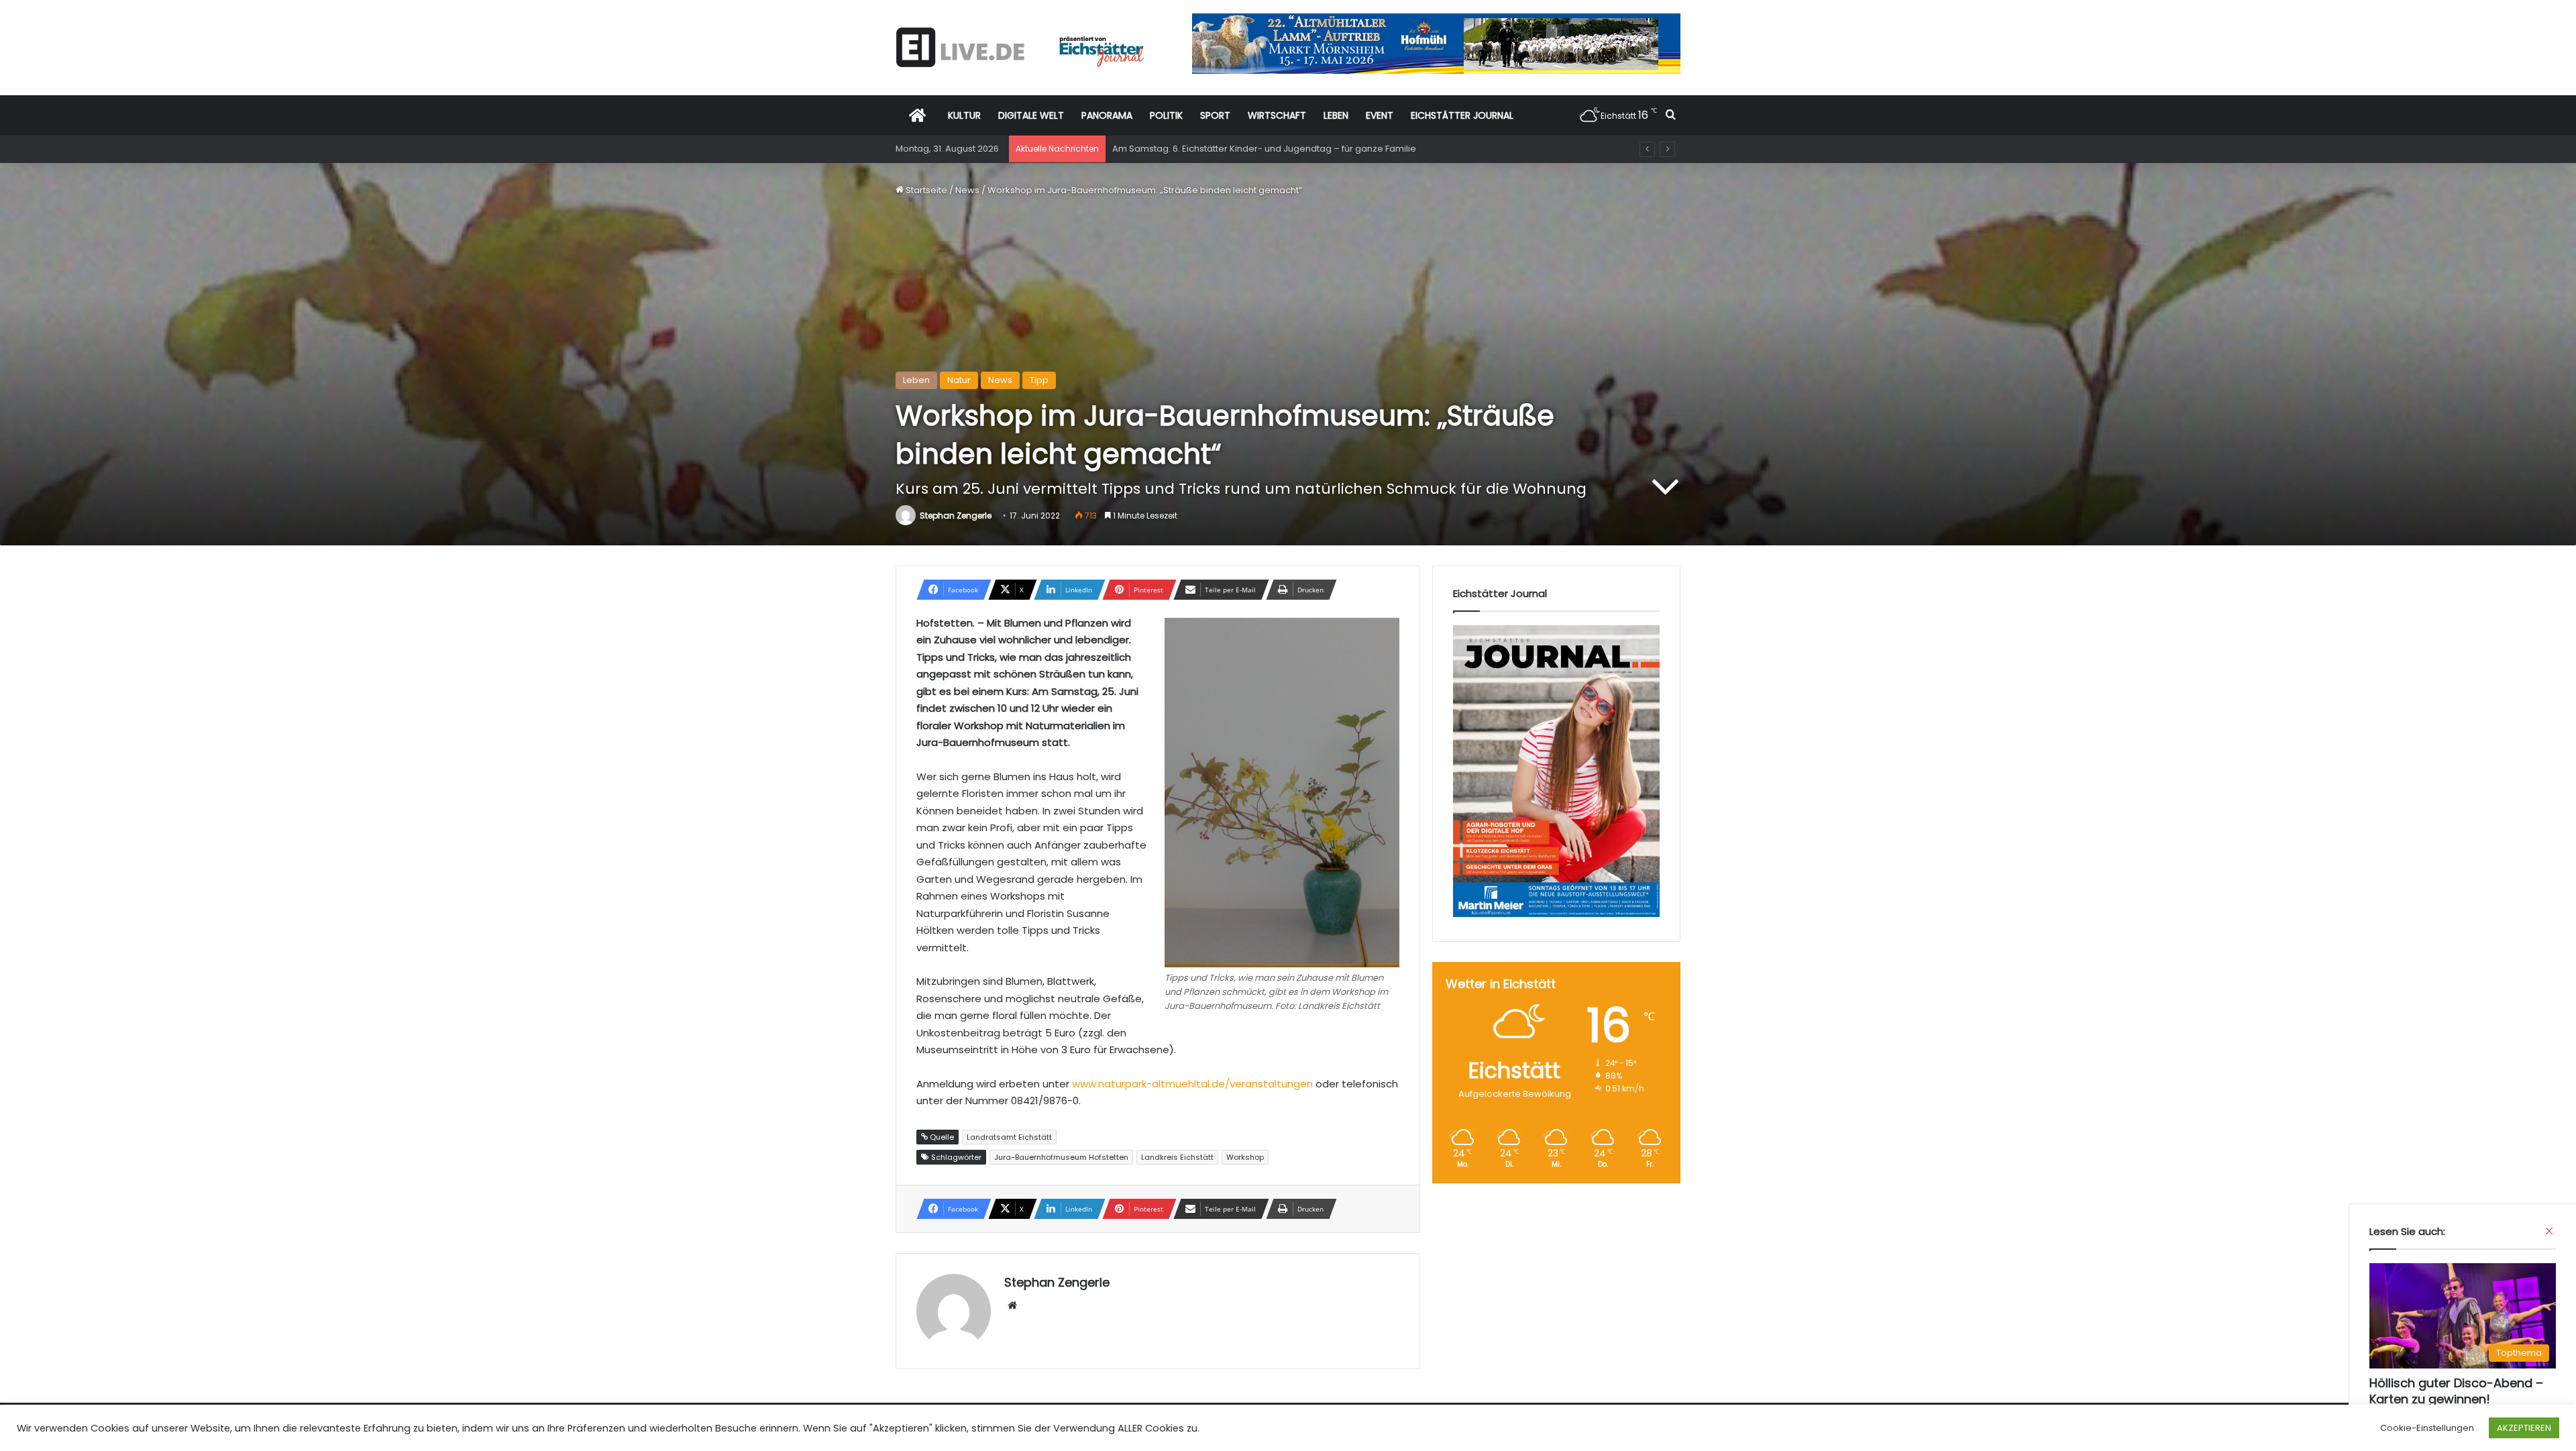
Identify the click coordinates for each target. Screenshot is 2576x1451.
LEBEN (1336, 115)
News (967, 190)
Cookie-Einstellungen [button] (2427, 1428)
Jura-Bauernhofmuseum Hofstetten (1061, 1157)
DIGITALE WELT (1031, 115)
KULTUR (964, 115)
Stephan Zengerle (956, 516)
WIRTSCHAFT (1277, 115)
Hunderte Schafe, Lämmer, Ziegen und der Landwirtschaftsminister (1257, 149)
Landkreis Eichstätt (1177, 1157)
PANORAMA (1107, 115)
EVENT (1380, 115)
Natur (959, 380)
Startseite (925, 190)
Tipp (1039, 380)
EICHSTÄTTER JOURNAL (1462, 115)
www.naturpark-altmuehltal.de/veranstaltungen (1192, 1084)
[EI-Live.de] (1020, 47)
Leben (916, 380)
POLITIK (1166, 115)
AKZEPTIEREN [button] (2524, 1428)
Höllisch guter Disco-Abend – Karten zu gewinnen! (2456, 1391)
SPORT (1215, 115)
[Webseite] (1012, 1305)
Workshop (1245, 1157)
